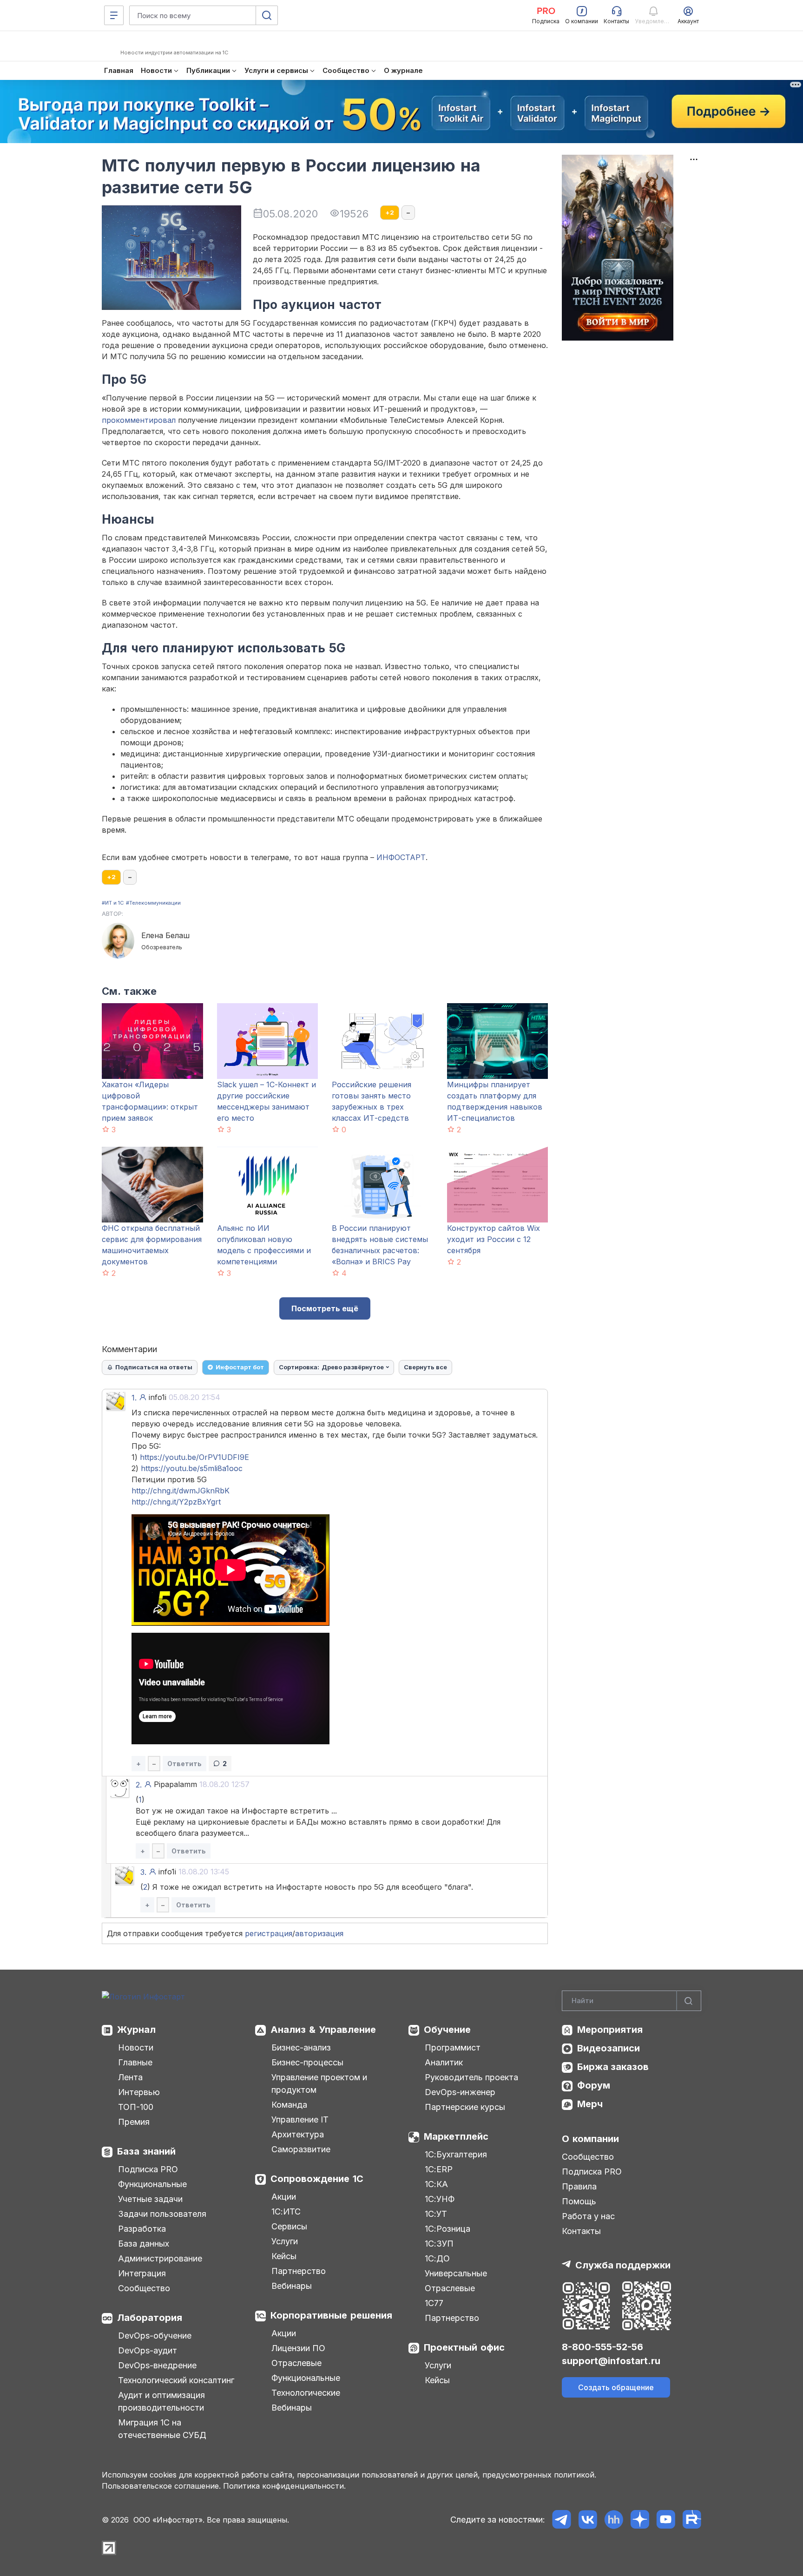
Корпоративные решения (331, 2315)
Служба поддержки (623, 2265)
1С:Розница (448, 2229)
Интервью (139, 2092)
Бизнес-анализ (301, 2047)
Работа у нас (588, 2216)
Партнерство (299, 2271)
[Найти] (689, 2001)
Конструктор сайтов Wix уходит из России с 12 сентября (494, 1239)
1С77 (434, 2303)
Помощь (579, 2201)
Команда (289, 2105)
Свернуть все (425, 1367)
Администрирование (160, 2258)
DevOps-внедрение (157, 2365)
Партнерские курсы (465, 2107)
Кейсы (284, 2256)
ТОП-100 (136, 2107)
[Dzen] (640, 2520)
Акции (284, 2197)
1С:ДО (437, 2258)
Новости (136, 2047)
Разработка (142, 2229)
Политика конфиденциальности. (284, 2486)
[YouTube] (666, 2520)
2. (139, 1785)
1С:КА (436, 2184)
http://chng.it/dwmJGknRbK (181, 1491)
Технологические (306, 2393)
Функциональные (152, 2184)
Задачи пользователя (162, 2214)
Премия (134, 2122)
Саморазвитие (301, 2149)
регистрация (269, 1933)
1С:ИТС (286, 2211)
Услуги (285, 2241)
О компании (590, 2139)
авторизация (319, 1933)
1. (134, 1398)
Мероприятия (610, 2030)
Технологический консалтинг (176, 2380)
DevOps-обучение (155, 2336)
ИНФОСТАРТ (401, 857)
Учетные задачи (150, 2199)
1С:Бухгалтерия (456, 2154)
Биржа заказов (613, 2067)
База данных (144, 2244)
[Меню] (114, 15)
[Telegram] (562, 2520)
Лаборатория (150, 2318)
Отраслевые (296, 2363)
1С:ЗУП (439, 2244)
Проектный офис (464, 2347)
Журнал (136, 2030)
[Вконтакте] (588, 2520)
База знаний (146, 2151)
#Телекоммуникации (153, 903)
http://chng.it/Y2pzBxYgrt (176, 1502)
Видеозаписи (609, 2048)
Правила (579, 2186)
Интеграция (142, 2273)
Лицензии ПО (298, 2348)
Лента (130, 2077)
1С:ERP (439, 2169)
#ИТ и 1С (113, 903)
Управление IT (300, 2119)
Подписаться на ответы (154, 1367)
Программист (453, 2047)
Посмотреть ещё (325, 1308)
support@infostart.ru (611, 2361)
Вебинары (292, 2286)
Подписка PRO (148, 2169)
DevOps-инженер (460, 2092)
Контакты (581, 2231)
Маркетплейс (456, 2136)
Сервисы (289, 2226)
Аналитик (444, 2062)
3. (143, 1872)
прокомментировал (139, 420)
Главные (135, 2062)
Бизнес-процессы (307, 2062)
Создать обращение (616, 2387)
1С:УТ (436, 2214)
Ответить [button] (184, 1764)
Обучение (447, 2030)
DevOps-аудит (148, 2350)
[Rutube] (692, 2520)
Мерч (590, 2104)
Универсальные (456, 2273)
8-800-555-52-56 (602, 2347)
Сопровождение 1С (317, 2179)
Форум (594, 2085)
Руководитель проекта (471, 2077)
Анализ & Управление (323, 2030)
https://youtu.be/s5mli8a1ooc (192, 1468)
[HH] (614, 2520)
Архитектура (298, 2134)
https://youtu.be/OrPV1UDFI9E (194, 1457)
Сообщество (144, 2288)
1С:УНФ (440, 2199)
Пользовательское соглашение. (161, 2486)
